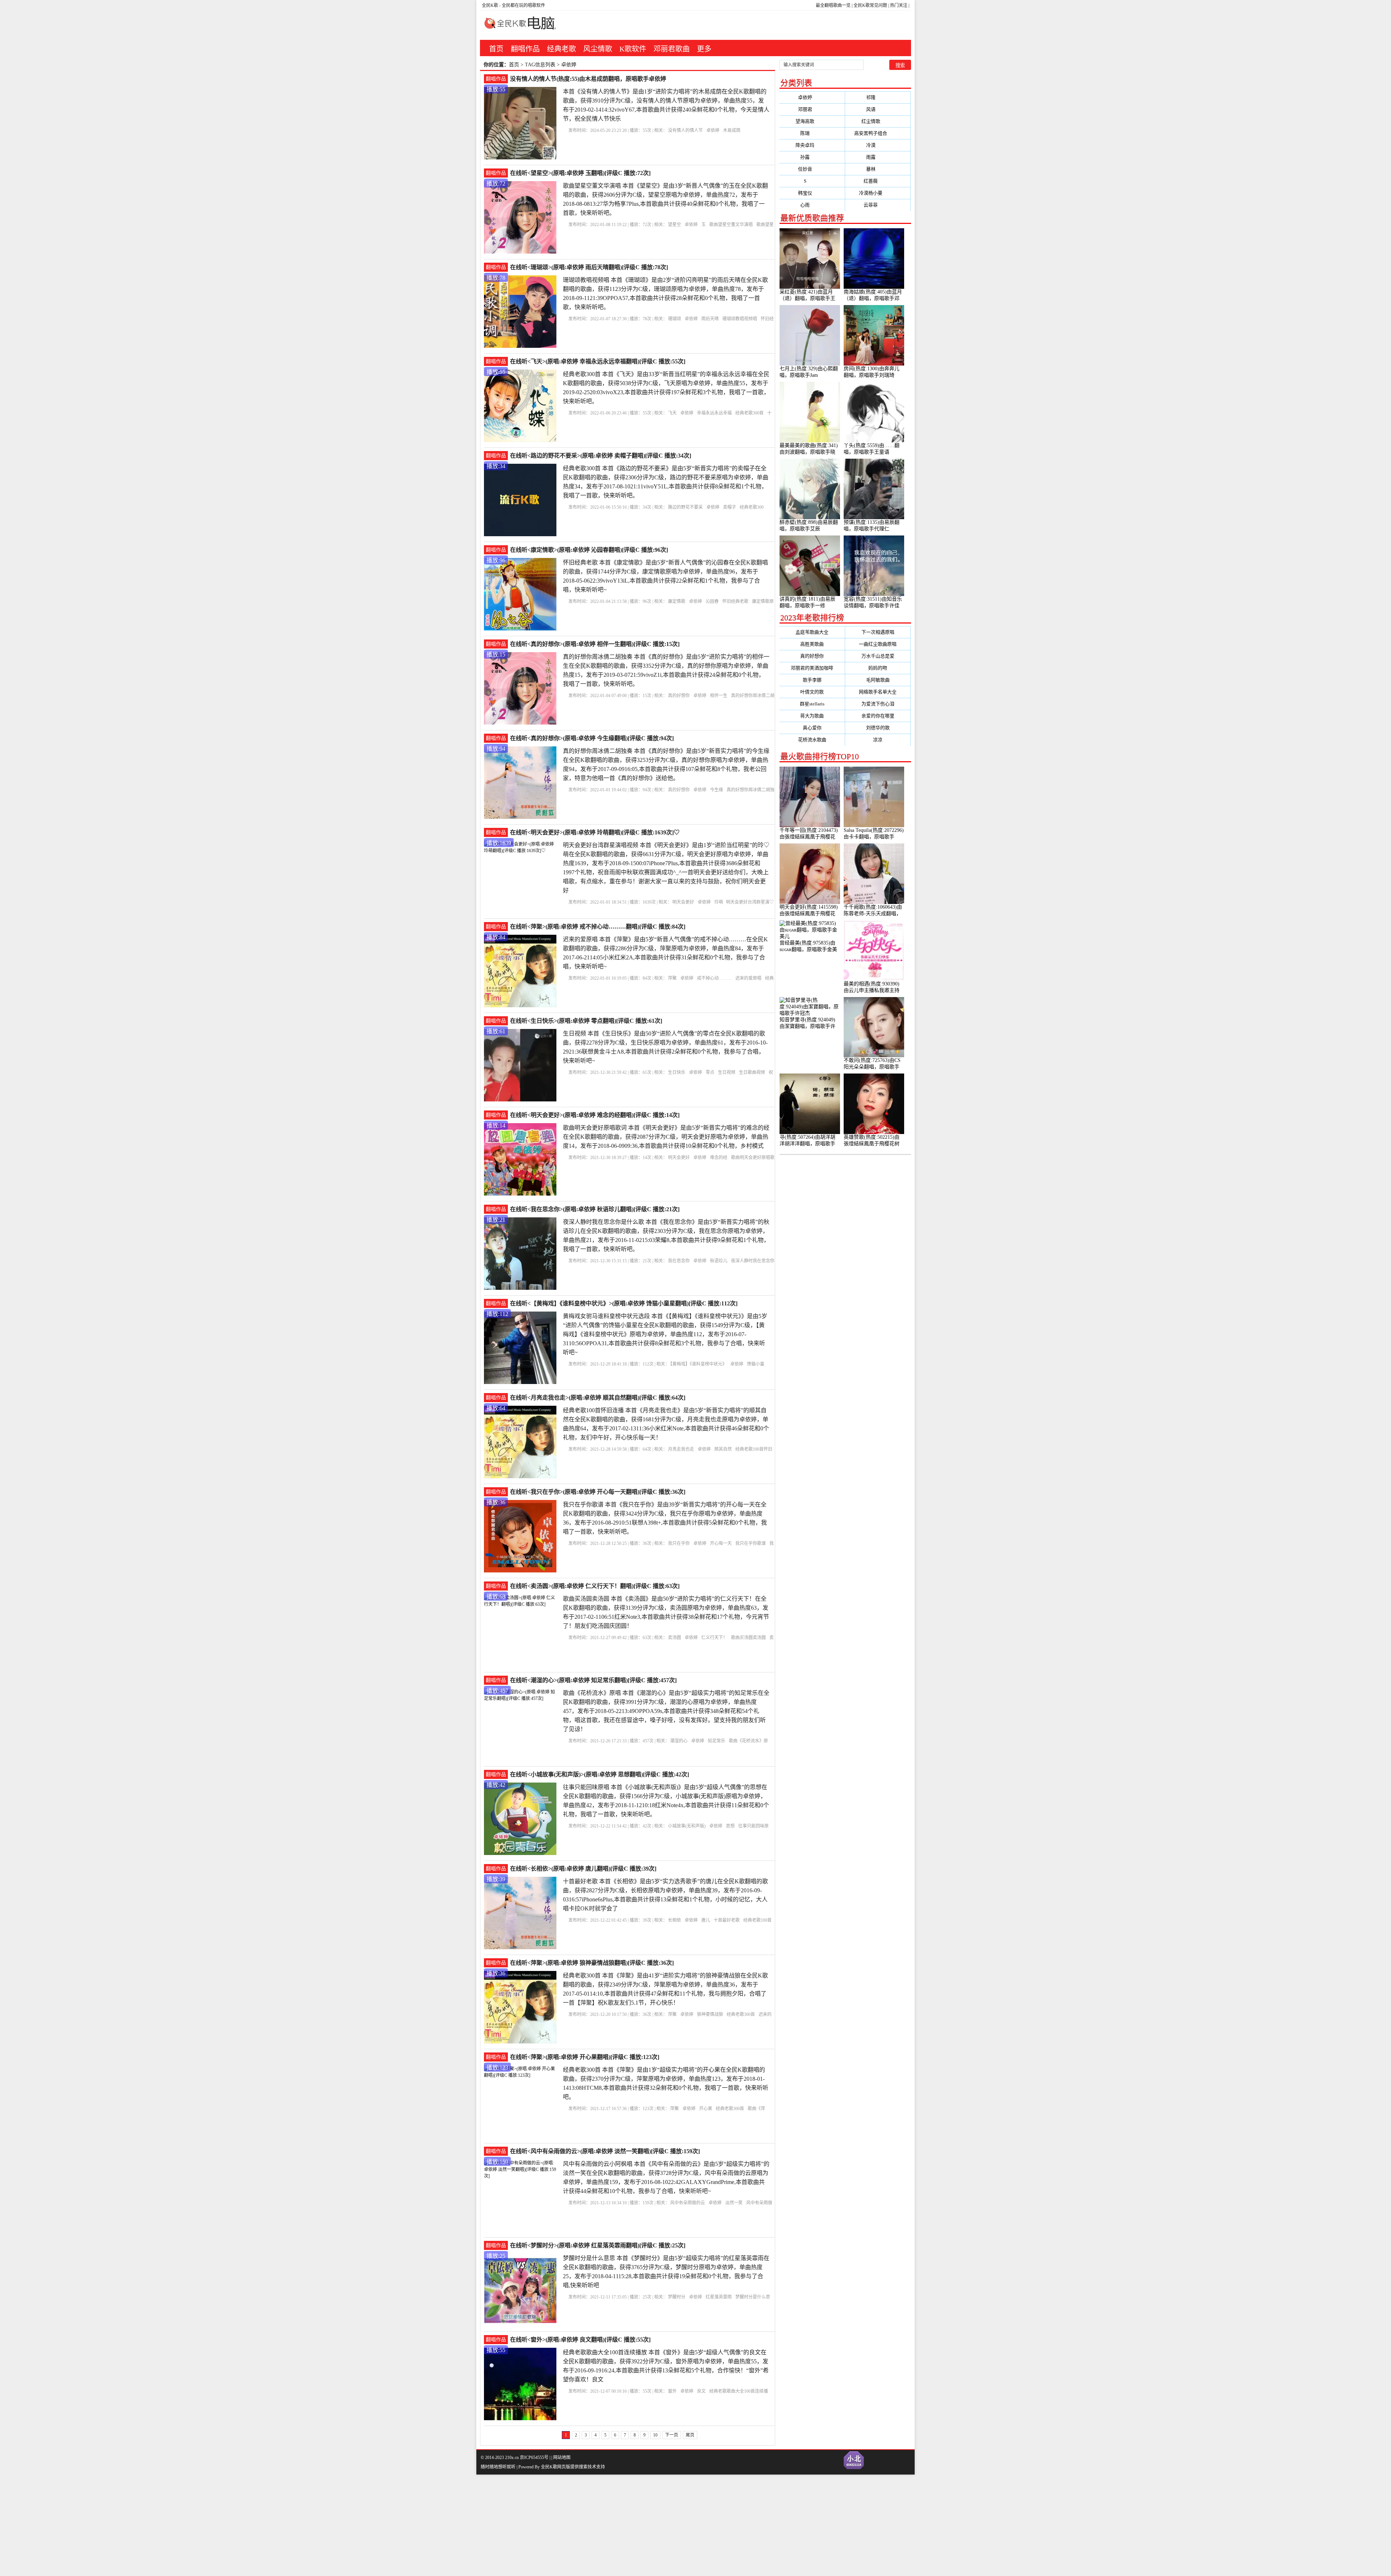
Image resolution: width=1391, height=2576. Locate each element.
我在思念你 (679, 1261)
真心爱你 (812, 728)
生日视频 (727, 1072)
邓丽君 (812, 109)
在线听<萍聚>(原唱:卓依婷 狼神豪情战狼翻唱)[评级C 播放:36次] (592, 1963)
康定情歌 (677, 601)
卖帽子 (730, 507)
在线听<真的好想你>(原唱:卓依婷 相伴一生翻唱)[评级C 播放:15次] (595, 644)
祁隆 (878, 97)
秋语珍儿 (719, 1261)
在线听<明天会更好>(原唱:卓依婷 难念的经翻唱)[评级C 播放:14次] (595, 1115)
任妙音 (812, 169)
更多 (704, 49)
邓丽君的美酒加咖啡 (812, 668)
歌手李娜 (812, 680)
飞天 (672, 413)
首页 (496, 49)
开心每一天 (721, 1543)
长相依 (674, 1920)
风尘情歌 (598, 49)
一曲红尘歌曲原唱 (878, 644)
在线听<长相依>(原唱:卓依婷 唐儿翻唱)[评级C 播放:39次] (583, 1869)
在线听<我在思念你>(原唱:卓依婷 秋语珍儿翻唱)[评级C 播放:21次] (595, 1209)
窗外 (672, 2391)
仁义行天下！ (714, 1638)
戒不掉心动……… (714, 978)
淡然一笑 (734, 2203)
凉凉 (878, 740)
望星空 (674, 225)
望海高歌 (812, 121)
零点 (710, 1072)
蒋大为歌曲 (812, 716)
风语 (878, 109)
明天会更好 (683, 902)
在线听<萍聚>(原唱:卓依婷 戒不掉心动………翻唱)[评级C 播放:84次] (598, 927)
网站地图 (562, 2458)
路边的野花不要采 (685, 507)
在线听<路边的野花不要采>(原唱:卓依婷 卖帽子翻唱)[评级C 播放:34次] (601, 456)
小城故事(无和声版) (687, 1826)
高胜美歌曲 (812, 644)
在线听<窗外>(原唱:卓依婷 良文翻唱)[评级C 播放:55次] (580, 2340)
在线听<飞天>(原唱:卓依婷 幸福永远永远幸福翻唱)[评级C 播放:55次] (598, 361)
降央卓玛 (812, 145)
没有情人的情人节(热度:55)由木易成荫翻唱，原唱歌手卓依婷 (588, 79)
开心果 (706, 2109)
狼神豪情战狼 (710, 2014)
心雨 (812, 205)
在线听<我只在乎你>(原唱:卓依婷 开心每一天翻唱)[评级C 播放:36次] (598, 1492)
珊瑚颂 (674, 319)
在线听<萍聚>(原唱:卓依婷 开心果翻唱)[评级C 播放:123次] (585, 2057)
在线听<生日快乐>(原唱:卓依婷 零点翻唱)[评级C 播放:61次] (586, 1021)
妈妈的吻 (878, 668)
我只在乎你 (679, 1543)
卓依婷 (713, 130)
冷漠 (878, 145)
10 (655, 2435)
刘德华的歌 (878, 728)
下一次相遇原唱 (878, 632)
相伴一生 (719, 696)
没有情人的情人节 (685, 130)
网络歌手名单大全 (878, 692)
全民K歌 (490, 5)
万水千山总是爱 (878, 656)
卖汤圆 (674, 1638)
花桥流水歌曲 (812, 740)
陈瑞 (812, 133)
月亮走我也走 (681, 1449)
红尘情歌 (878, 121)
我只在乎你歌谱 (751, 1543)
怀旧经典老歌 (735, 601)
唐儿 (706, 1920)
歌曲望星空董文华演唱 (731, 225)
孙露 (812, 157)
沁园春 (712, 601)
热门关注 (899, 5)
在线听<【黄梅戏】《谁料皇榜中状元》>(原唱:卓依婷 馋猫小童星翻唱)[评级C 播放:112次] (624, 1303)
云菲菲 (878, 205)
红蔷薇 (878, 181)
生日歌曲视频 (752, 1072)
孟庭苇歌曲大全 (812, 632)
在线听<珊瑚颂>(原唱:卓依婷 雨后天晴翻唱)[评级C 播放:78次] (589, 267)
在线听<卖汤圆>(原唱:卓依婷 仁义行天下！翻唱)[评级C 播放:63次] (595, 1586)
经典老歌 (561, 49)
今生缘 (717, 790)
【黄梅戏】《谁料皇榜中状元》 (698, 1364)
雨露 (878, 157)
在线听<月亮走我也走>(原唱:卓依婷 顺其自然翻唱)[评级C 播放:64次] (598, 1398)
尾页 (690, 2435)
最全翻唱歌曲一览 (833, 5)
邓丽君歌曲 (672, 49)
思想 (730, 1826)
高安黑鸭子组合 (878, 133)
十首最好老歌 (727, 1920)
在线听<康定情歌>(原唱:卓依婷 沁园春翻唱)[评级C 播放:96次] (589, 550)
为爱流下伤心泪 (878, 704)
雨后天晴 (710, 319)
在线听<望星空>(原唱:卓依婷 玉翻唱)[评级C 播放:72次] (580, 173)
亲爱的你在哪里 (878, 716)
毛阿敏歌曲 (878, 680)
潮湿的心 (679, 1741)
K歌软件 (633, 49)
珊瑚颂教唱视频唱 (740, 319)
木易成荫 (732, 130)
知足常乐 (717, 1741)
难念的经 (719, 1158)
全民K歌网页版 (555, 2467)
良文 (701, 2391)
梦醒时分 (677, 2297)
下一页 (672, 2435)
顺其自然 (723, 1449)
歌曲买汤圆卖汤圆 (748, 1638)
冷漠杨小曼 (878, 193)
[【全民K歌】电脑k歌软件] (518, 27)
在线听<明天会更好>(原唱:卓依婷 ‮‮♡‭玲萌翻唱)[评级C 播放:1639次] (595, 832)
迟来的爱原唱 (748, 978)
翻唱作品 (525, 49)
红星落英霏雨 (719, 2297)
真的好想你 (679, 696)
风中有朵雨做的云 (688, 2203)
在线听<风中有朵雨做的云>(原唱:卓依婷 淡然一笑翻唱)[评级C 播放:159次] (605, 2151)
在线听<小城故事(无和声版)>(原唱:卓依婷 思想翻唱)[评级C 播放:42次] (600, 1774)
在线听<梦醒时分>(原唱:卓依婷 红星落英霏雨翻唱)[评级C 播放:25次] (598, 2245)
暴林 (878, 169)
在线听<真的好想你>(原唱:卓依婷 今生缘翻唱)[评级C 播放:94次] (592, 738)
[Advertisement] (217, 2525)
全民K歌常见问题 (870, 5)
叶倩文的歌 (812, 692)
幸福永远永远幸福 (714, 413)
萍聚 (672, 978)
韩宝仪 (812, 193)
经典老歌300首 (749, 413)
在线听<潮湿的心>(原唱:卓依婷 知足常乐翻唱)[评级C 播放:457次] (593, 1680)
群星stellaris (812, 704)
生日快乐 (677, 1072)
